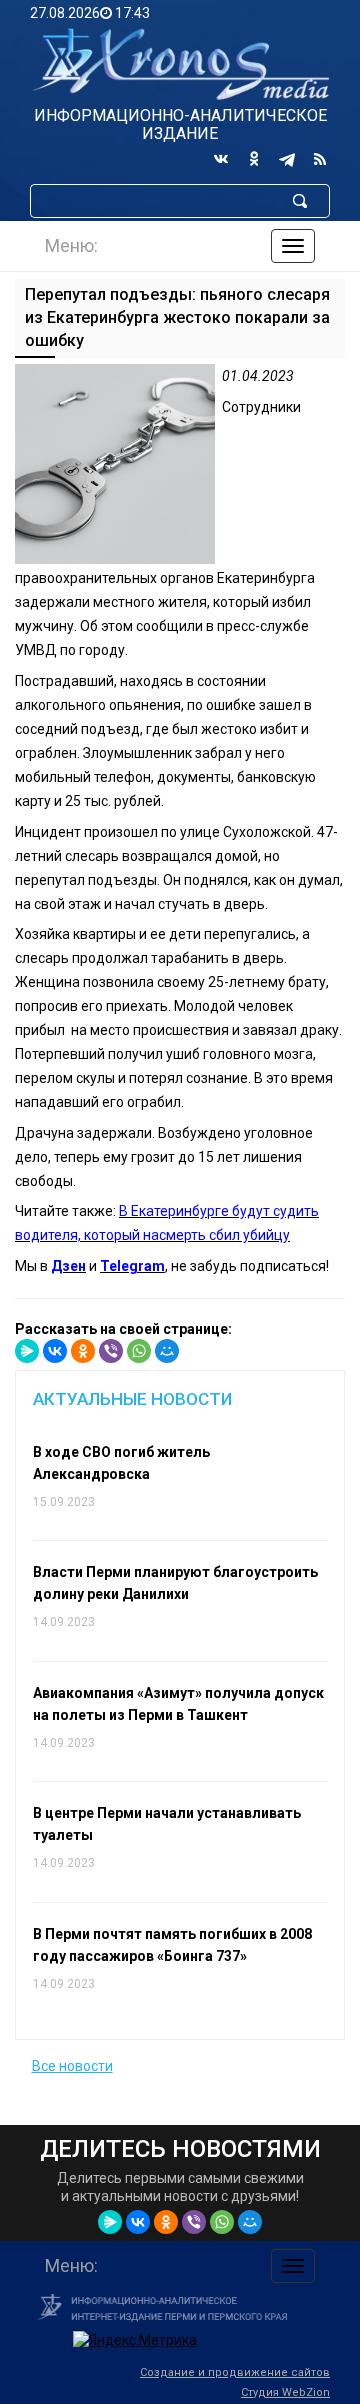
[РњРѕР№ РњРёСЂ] (167, 1351)
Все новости (72, 2066)
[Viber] (111, 1351)
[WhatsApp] (139, 1351)
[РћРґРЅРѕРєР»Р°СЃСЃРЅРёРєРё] (83, 1351)
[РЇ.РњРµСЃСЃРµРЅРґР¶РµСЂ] (27, 1351)
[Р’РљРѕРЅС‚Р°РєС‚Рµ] (55, 1351)
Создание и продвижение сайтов (235, 2372)
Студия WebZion (285, 2392)
